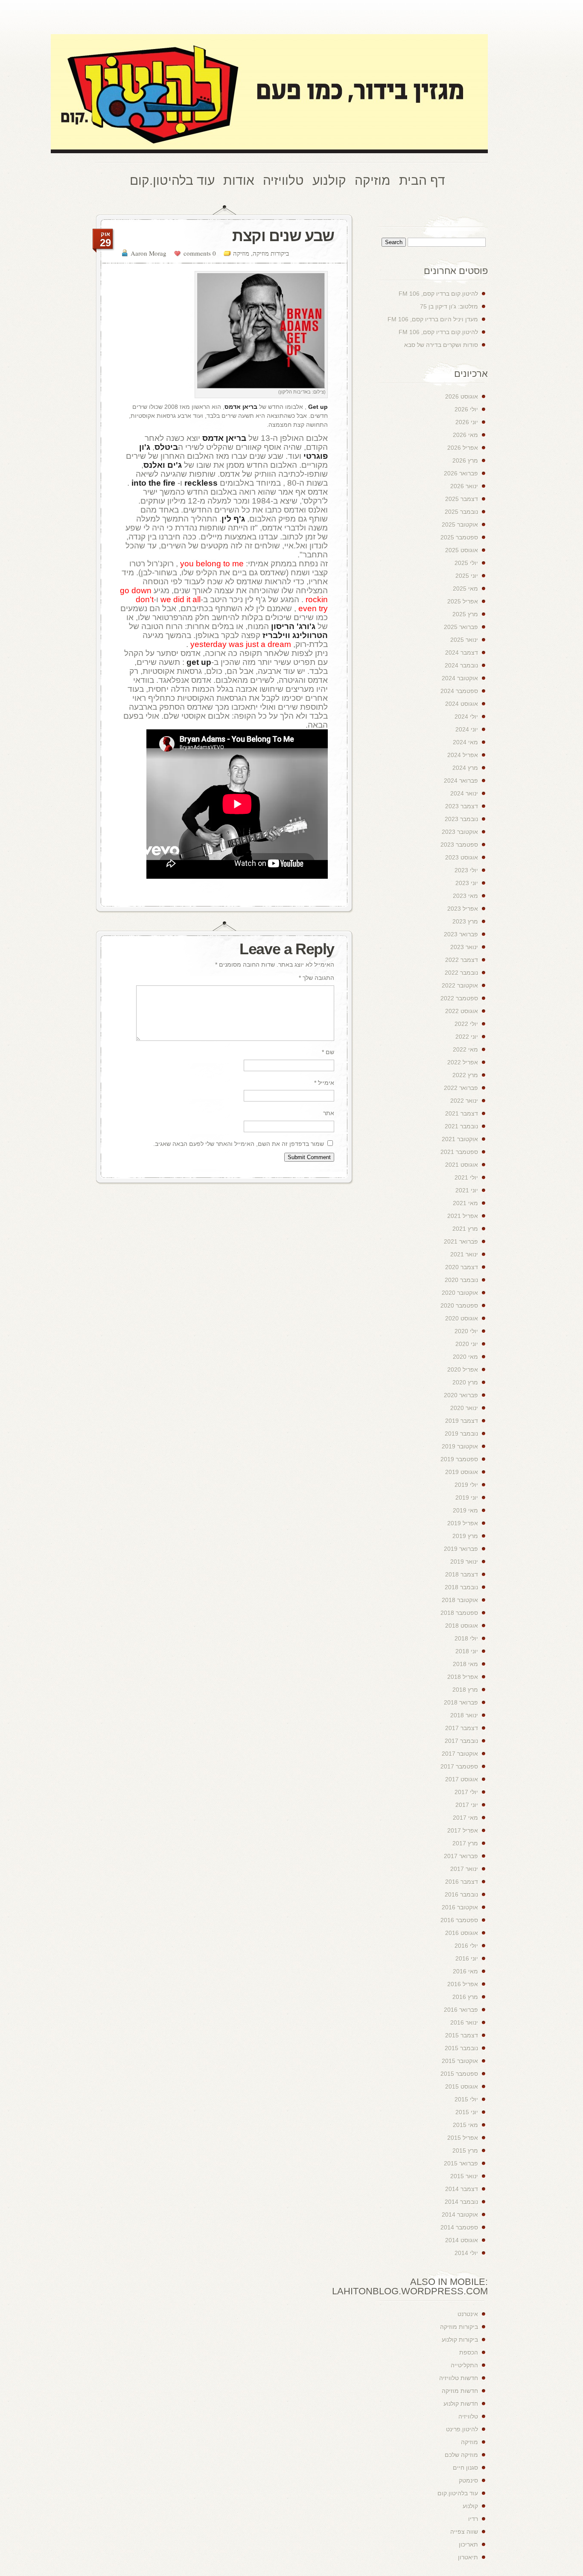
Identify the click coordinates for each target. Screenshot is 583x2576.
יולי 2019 (466, 1485)
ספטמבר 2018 (459, 1613)
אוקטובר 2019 (460, 1446)
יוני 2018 (467, 1651)
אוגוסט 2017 (462, 1779)
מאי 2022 (465, 1049)
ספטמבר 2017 (459, 1766)
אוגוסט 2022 (462, 1011)
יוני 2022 (467, 1037)
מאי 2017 (465, 1818)
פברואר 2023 (461, 934)
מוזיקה (241, 253)
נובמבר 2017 (461, 1741)
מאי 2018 (465, 1664)
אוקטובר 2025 (460, 525)
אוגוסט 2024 (462, 704)
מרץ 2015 (465, 2151)
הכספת (469, 2352)
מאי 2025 (465, 589)
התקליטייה (464, 2365)
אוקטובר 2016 (460, 1907)
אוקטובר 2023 (460, 832)
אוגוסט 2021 (462, 1165)
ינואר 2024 (464, 793)
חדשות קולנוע (461, 2404)
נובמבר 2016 (461, 1894)
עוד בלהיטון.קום (458, 2493)
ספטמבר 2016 (459, 1920)
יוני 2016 (467, 1958)
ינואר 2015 (464, 2176)
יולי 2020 (466, 1331)
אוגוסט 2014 (462, 2240)
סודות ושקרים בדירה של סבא (441, 345)
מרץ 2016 (465, 1997)
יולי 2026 (466, 409)
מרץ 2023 (465, 921)
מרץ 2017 (465, 1843)
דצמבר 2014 (462, 2189)
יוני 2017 (467, 1805)
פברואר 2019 (461, 1549)
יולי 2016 (466, 1946)
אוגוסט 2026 (462, 396)
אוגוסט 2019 (462, 1472)
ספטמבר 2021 (459, 1152)
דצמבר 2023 (462, 806)
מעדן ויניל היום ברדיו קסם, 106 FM (433, 319)
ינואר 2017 (464, 1869)
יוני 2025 (467, 576)
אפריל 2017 (463, 1830)
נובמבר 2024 (461, 665)
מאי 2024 (465, 742)
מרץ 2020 (465, 1382)
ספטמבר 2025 (459, 537)
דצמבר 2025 (462, 499)
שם (328, 1052)
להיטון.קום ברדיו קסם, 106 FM (438, 294)
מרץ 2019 (465, 1536)
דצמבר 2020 (462, 1267)
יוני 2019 (467, 1498)
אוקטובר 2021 (460, 1139)
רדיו (473, 2519)
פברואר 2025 (461, 627)
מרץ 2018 (465, 1690)
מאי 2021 (465, 1203)
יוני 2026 (467, 422)
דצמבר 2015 (462, 2035)
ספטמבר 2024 (459, 691)
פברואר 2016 (461, 2010)
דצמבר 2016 (462, 1882)
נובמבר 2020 (461, 1280)
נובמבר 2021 (461, 1126)
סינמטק (468, 2480)
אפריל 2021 (463, 1216)
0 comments (200, 253)
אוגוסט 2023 (462, 857)
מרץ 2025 (465, 614)
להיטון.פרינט (462, 2429)
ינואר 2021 (464, 1254)
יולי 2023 (466, 870)
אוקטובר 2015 (460, 2061)
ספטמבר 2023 (459, 845)
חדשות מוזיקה (460, 2391)
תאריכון (468, 2544)
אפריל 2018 (463, 1677)
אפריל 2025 (463, 601)
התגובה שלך (316, 978)
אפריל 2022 (463, 1062)
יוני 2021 (467, 1190)
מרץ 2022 (465, 1075)
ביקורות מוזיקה (271, 253)
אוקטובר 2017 (460, 1754)
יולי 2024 (466, 717)
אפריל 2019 (463, 1523)
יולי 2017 (466, 1792)
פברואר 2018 (461, 1702)
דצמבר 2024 (462, 653)
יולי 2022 (466, 1024)
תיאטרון (468, 2557)
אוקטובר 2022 (460, 985)
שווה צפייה (464, 2532)
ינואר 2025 (464, 640)
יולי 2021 (466, 1177)
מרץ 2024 (465, 768)
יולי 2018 (466, 1638)
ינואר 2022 (464, 1101)
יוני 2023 (467, 883)
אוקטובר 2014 (460, 2215)
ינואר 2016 (464, 2022)
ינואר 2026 (464, 486)
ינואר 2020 (464, 1408)
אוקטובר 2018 (460, 1600)
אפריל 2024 (463, 755)
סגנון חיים (465, 2468)
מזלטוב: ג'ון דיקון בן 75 (449, 306)
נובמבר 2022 (461, 973)
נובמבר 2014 (461, 2202)
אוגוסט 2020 (462, 1318)
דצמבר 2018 (462, 1574)
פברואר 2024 (461, 781)
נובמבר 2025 (461, 512)
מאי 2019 (465, 1510)
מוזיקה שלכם (461, 2455)
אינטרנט (468, 2314)
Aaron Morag (149, 253)
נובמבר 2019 (461, 1434)
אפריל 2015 (463, 2138)
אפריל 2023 (463, 909)
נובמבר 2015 (461, 2048)
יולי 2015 (466, 2099)
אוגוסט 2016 (462, 1933)
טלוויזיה (468, 2416)
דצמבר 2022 (462, 960)
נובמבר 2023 (461, 819)
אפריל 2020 (463, 1370)
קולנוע (470, 2506)
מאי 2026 (465, 435)
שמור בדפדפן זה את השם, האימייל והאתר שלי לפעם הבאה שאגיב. (239, 1144)
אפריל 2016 (463, 1984)
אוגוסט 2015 (462, 2086)
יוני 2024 (467, 729)
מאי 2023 (465, 896)
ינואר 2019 (464, 1562)
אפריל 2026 (463, 448)
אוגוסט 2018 (462, 1626)
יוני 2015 (467, 2112)
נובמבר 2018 (461, 1587)
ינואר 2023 (464, 947)
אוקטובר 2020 (460, 1293)
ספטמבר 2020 (459, 1305)
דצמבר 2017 (462, 1728)
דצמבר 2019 (462, 1421)
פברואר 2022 (461, 1088)
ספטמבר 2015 (459, 2074)
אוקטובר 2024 (460, 678)
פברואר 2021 (461, 1241)
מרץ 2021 (465, 1229)
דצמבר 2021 (462, 1113)
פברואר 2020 (461, 1395)
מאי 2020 (465, 1357)
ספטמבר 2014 (459, 2227)
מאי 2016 (465, 1971)
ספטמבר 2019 (459, 1459)
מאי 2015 (465, 2125)
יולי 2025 (466, 563)
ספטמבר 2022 (459, 998)
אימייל (324, 1083)
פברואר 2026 (461, 473)
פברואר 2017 (461, 1856)
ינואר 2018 (464, 1715)
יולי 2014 (466, 2253)
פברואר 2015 (461, 2163)
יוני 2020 (467, 1344)
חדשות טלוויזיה (459, 2378)
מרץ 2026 (465, 460)
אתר (329, 1113)
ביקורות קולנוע (460, 2340)
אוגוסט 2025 (462, 550)
